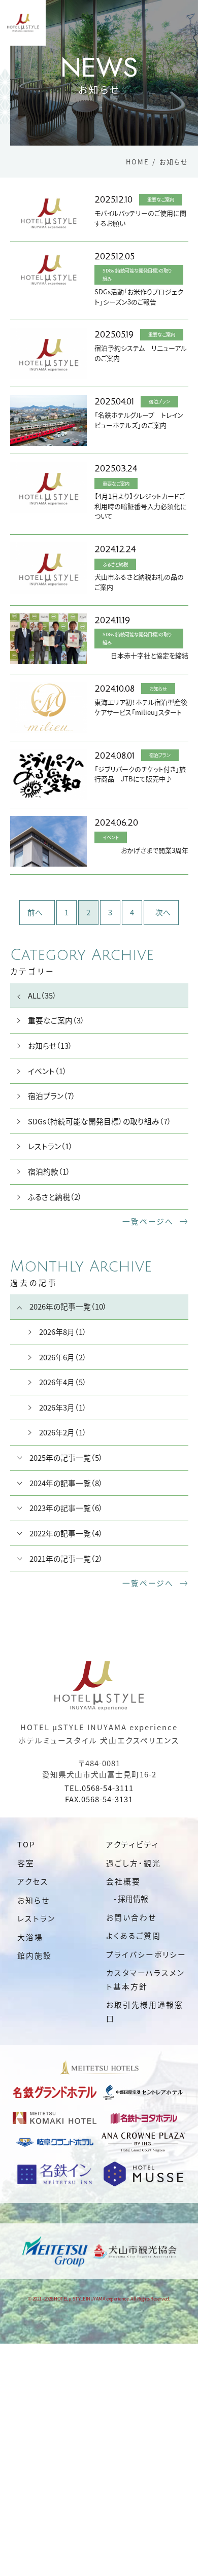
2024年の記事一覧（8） (66, 1483)
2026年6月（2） (63, 1357)
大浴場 (30, 1937)
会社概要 (123, 1881)
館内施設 (35, 1955)
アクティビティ (133, 1844)
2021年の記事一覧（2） (66, 1558)
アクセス (33, 1881)
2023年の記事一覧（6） (66, 1508)
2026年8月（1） (63, 1332)
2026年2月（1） (63, 1432)
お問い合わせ (131, 1917)
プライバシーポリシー (146, 1954)
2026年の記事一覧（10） (68, 1306)
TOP (26, 1844)
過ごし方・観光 (134, 1863)
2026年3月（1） (63, 1407)
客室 (26, 1863)
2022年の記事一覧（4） (66, 1533)
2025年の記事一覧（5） (66, 1457)
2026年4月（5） (63, 1382)
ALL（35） (42, 995)
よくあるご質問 (134, 1935)
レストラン (36, 1918)
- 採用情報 (131, 1898)
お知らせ (34, 1900)
